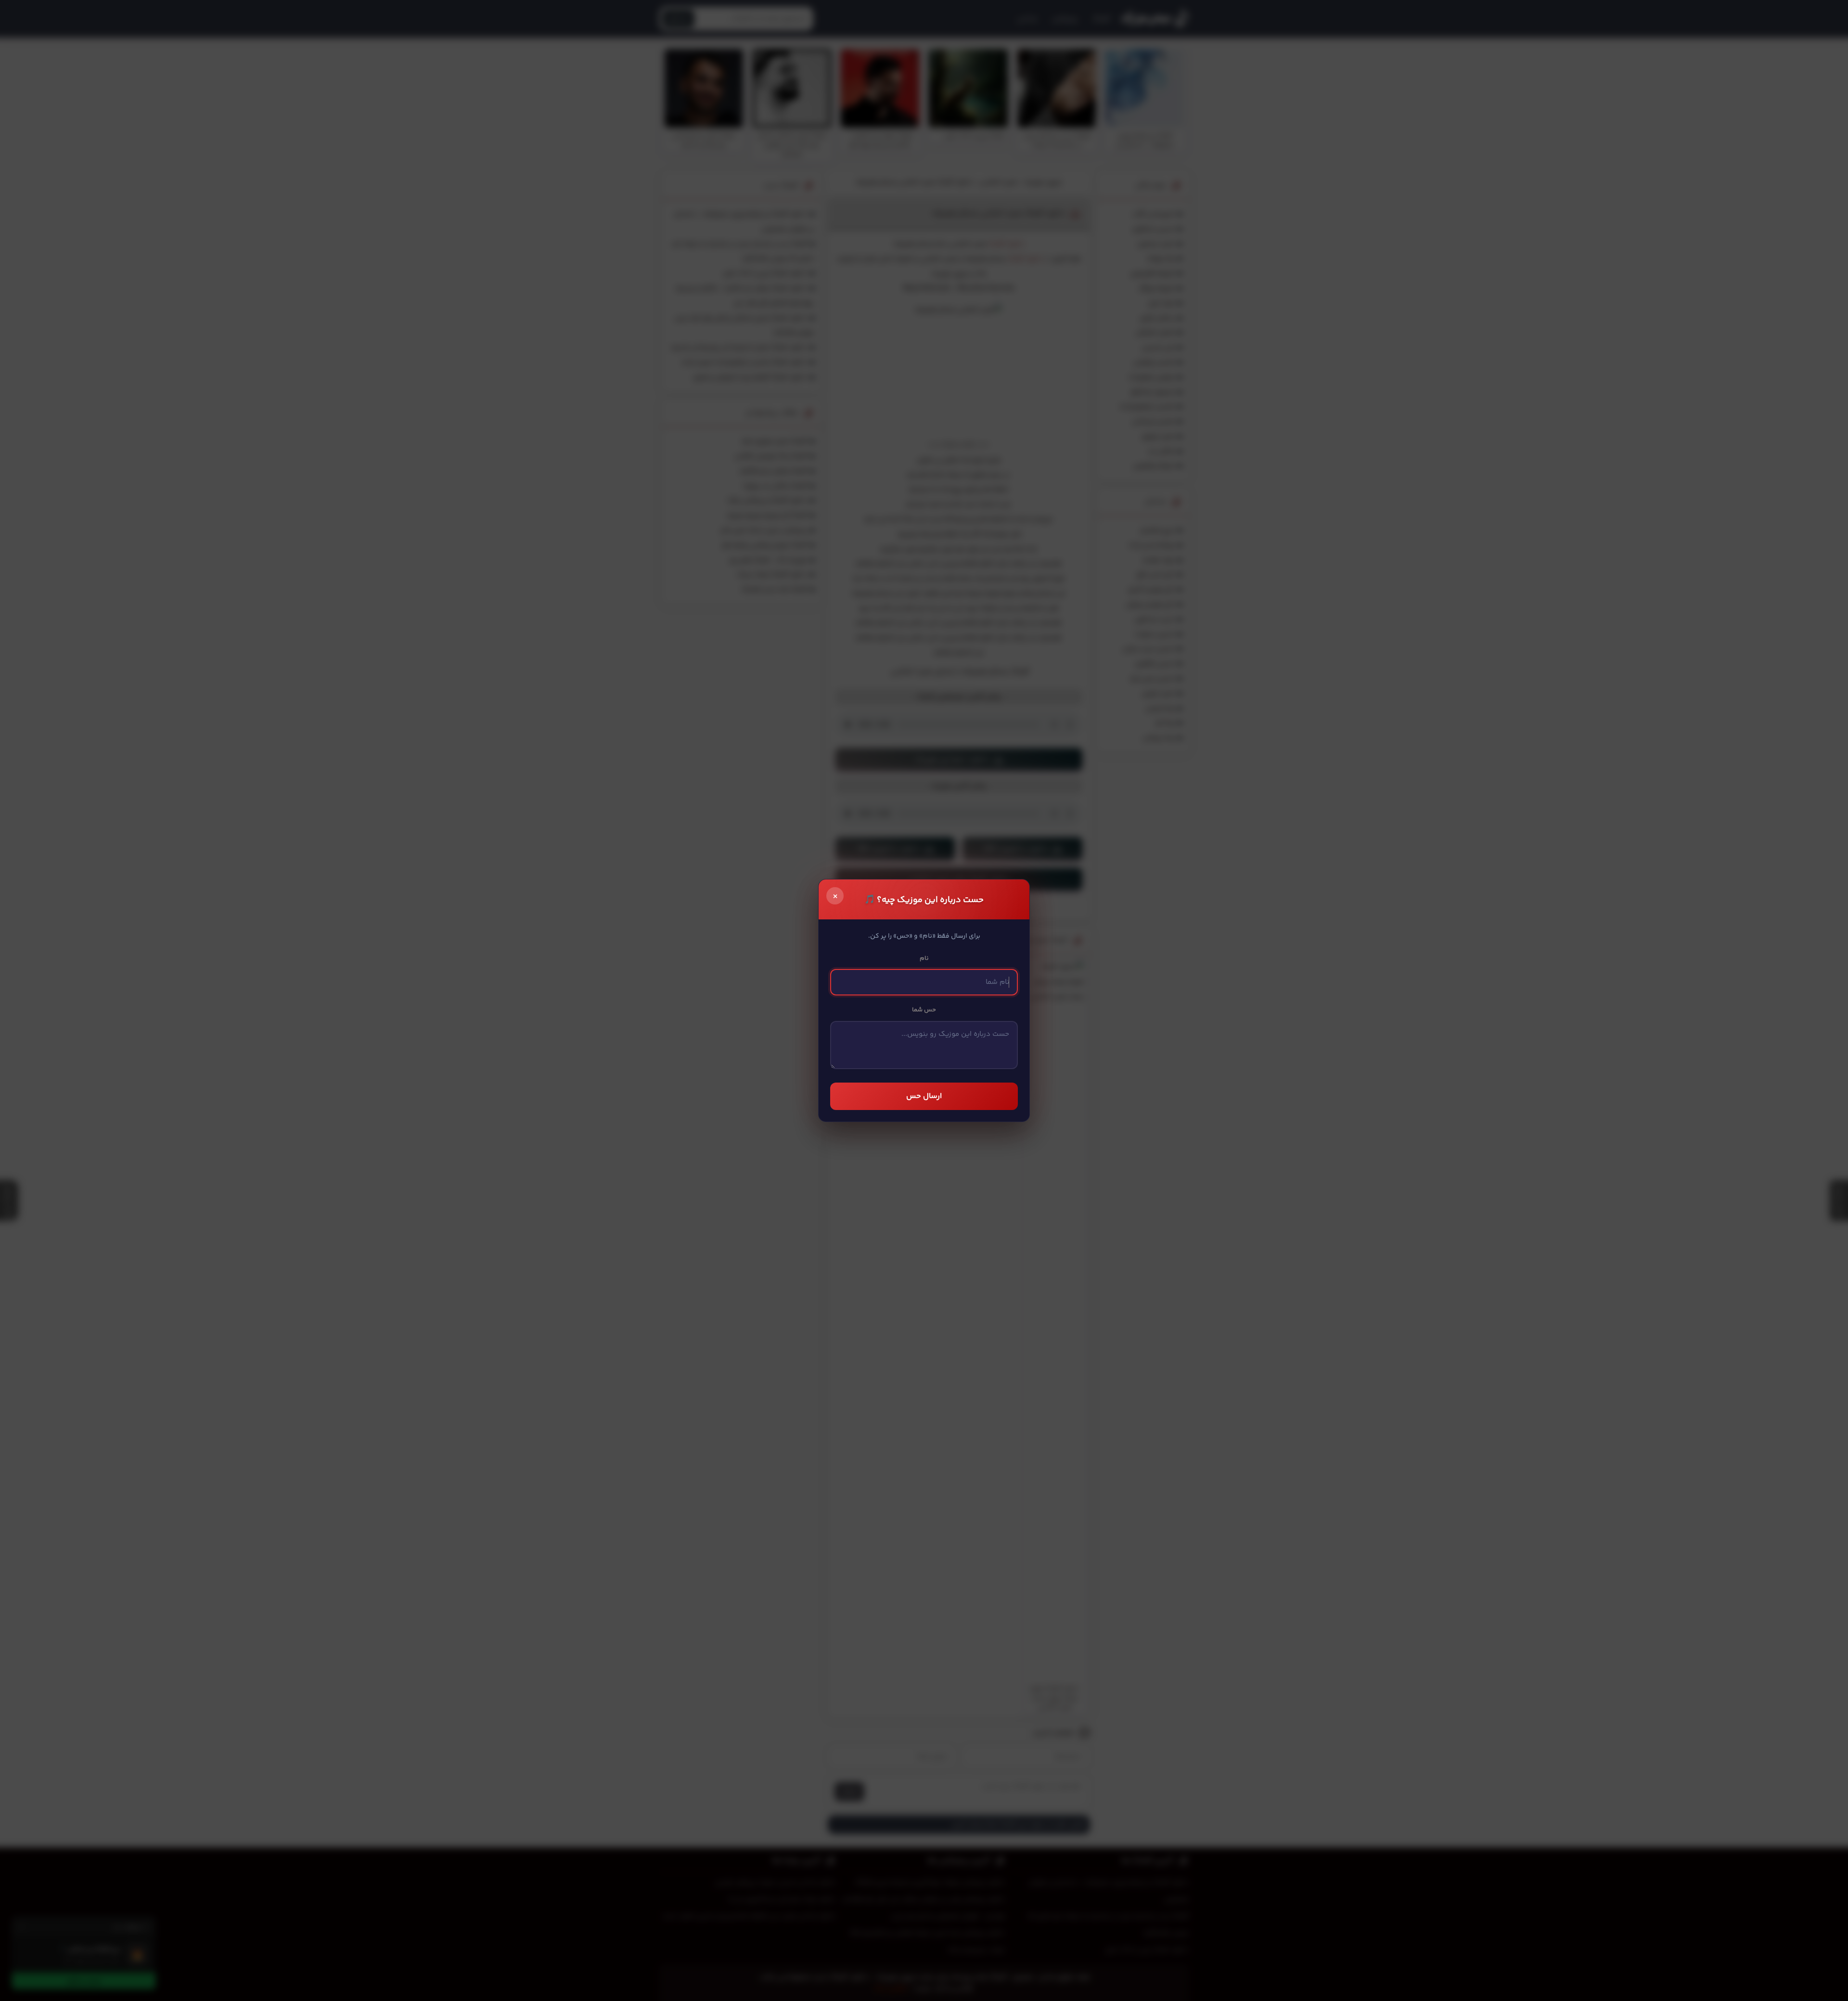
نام (924, 958)
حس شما (924, 1010)
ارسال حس (924, 1096)
